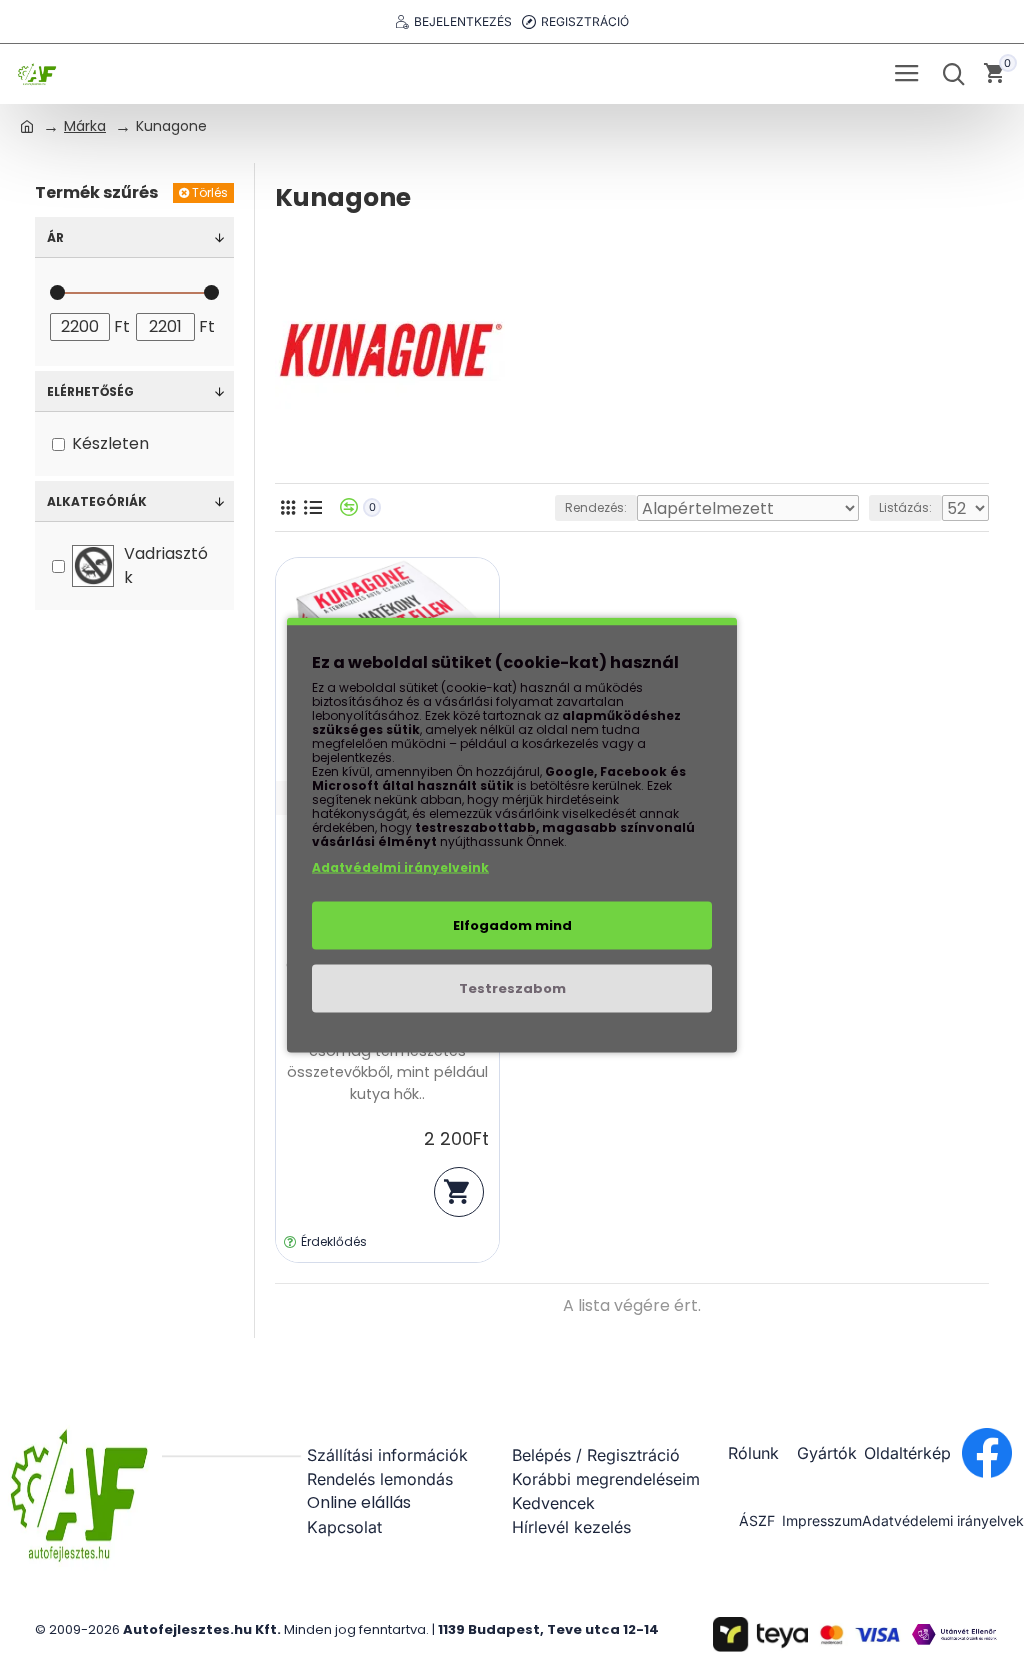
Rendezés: (596, 507)
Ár (55, 237)
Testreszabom (512, 988)
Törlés (210, 192)
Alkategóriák (97, 501)
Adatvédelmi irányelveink (400, 867)
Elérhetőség (90, 391)
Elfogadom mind (512, 925)
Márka (85, 126)
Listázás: (905, 507)
